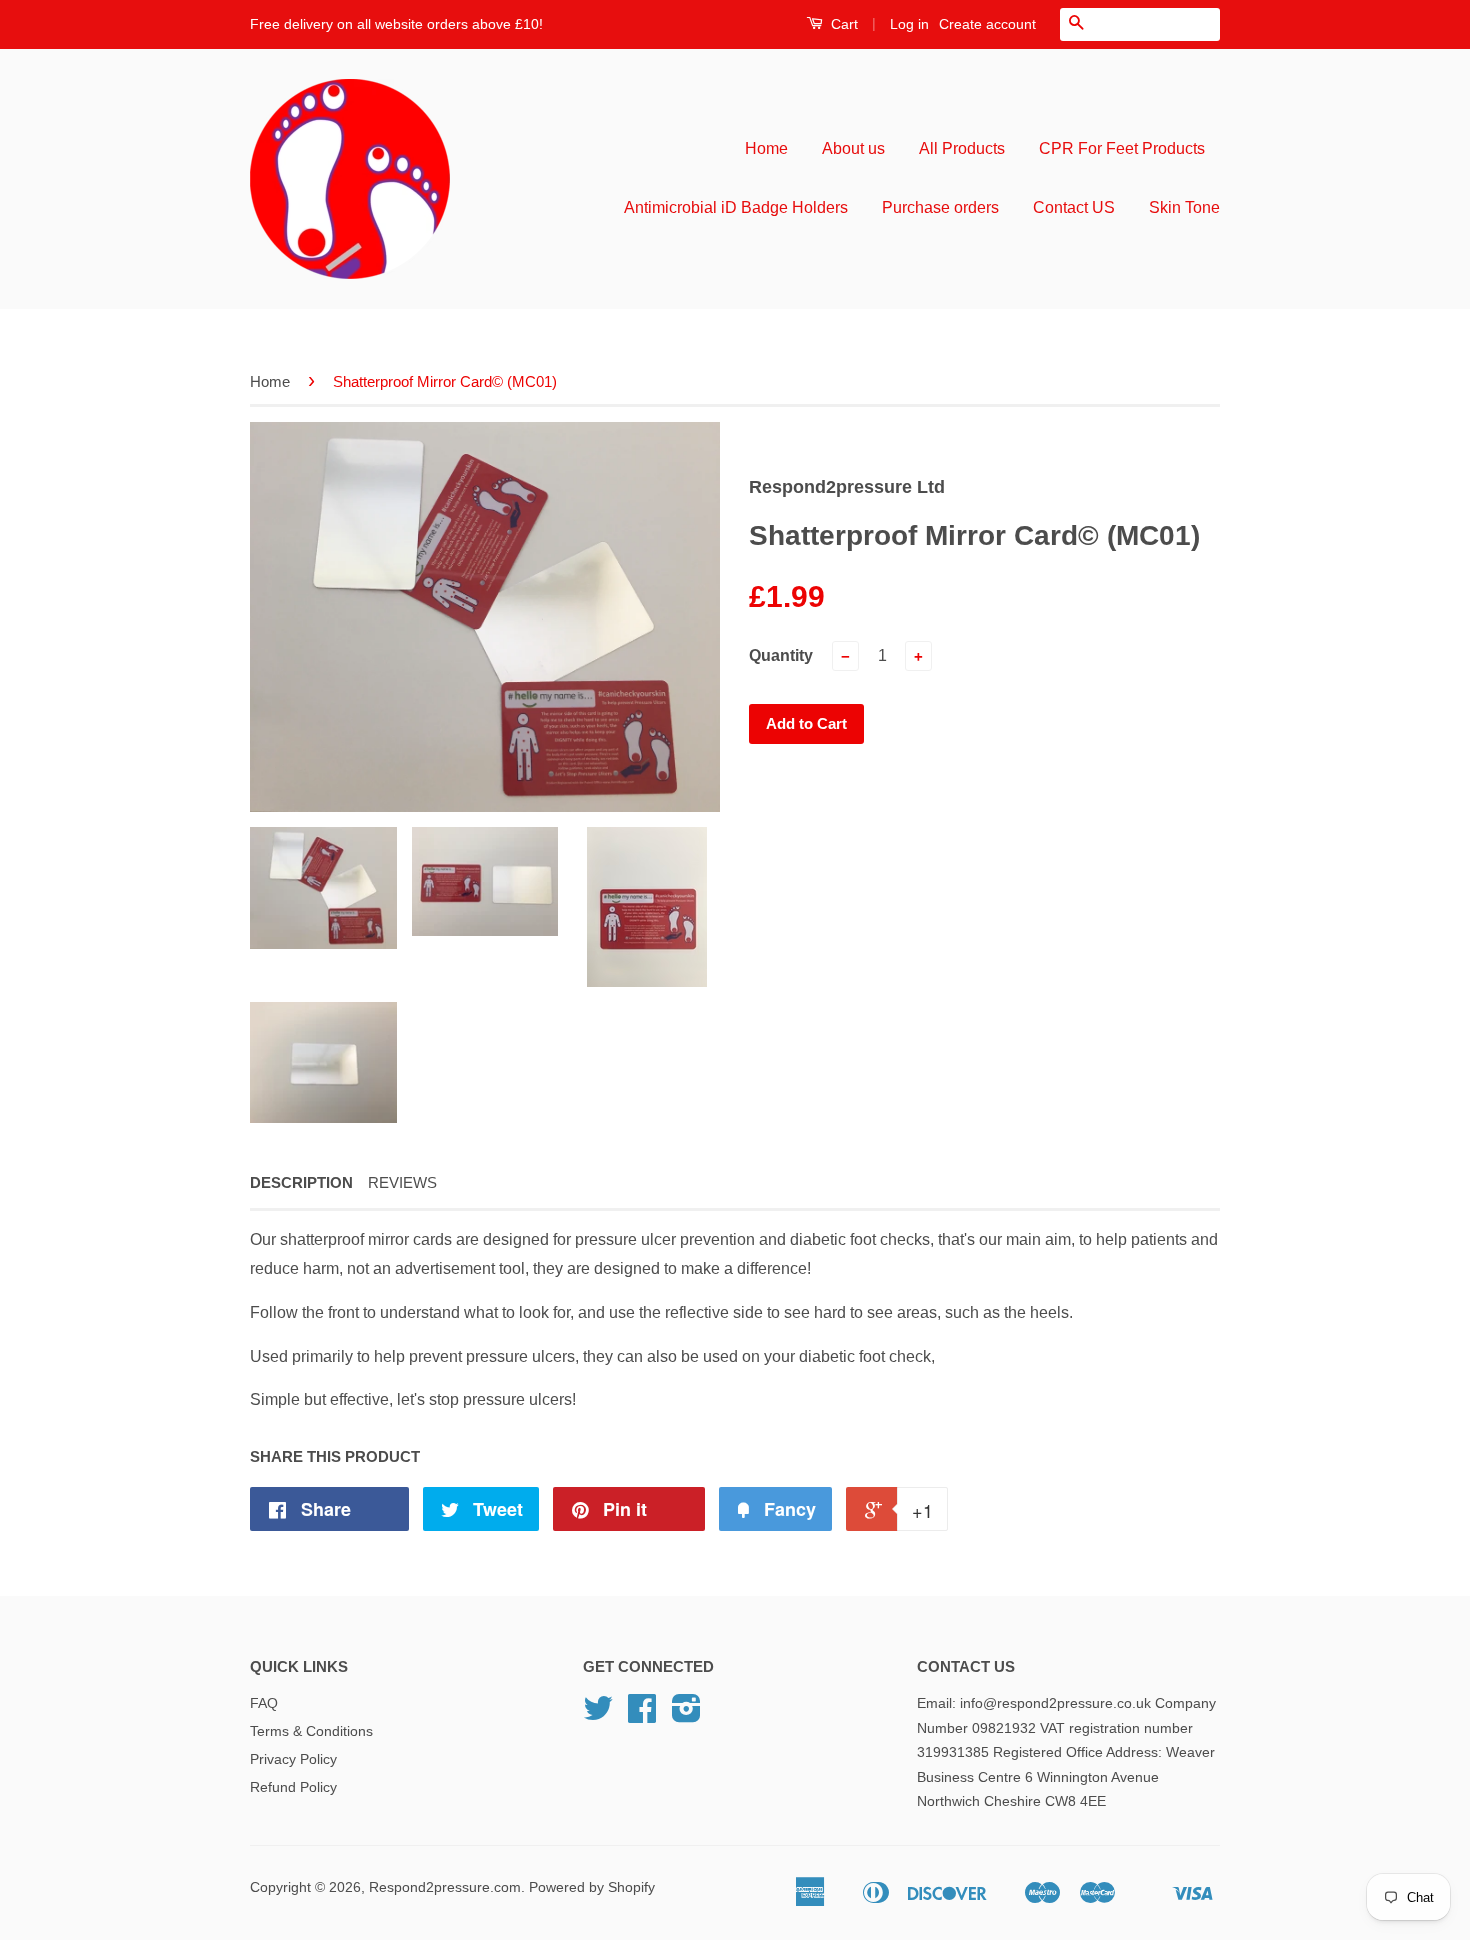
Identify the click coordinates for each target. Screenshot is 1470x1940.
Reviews (402, 1182)
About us (853, 148)
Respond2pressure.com (445, 1887)
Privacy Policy (293, 1759)
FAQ (264, 1703)
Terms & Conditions (311, 1731)
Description (301, 1182)
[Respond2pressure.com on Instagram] (686, 1715)
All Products (962, 148)
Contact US (1074, 207)
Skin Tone (1184, 207)
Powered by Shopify (592, 1887)
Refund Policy (293, 1787)
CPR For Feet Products (1122, 148)
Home (766, 148)
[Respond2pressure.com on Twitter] (598, 1715)
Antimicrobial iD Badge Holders (736, 207)
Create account (987, 24)
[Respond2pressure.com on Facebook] (642, 1715)
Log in (909, 24)
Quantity (781, 655)
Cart (842, 24)
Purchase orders (940, 207)
